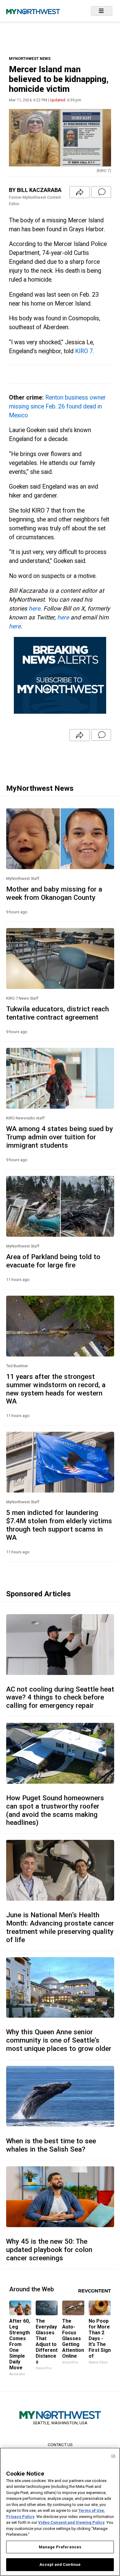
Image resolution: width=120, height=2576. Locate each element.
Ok (113, 2456)
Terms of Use (91, 2510)
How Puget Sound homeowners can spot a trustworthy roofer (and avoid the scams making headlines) (55, 1810)
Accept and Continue (60, 2564)
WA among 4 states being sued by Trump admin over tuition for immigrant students (60, 1137)
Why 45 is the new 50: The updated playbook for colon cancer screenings (49, 2250)
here (34, 609)
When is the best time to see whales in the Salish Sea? (51, 2145)
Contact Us (60, 2445)
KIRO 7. (85, 351)
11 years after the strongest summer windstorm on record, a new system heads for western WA (56, 1389)
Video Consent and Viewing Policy (71, 2522)
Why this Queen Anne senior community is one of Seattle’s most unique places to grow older (59, 2040)
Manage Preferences (60, 2547)
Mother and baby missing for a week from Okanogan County (54, 893)
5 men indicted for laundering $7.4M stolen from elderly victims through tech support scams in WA (59, 1525)
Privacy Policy (20, 2517)
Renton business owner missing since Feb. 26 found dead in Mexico (57, 406)
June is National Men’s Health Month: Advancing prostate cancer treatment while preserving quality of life (60, 1927)
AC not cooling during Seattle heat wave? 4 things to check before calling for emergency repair (60, 1697)
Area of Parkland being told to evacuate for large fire (53, 1261)
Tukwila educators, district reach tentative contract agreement (58, 1013)
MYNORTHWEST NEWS (30, 59)
